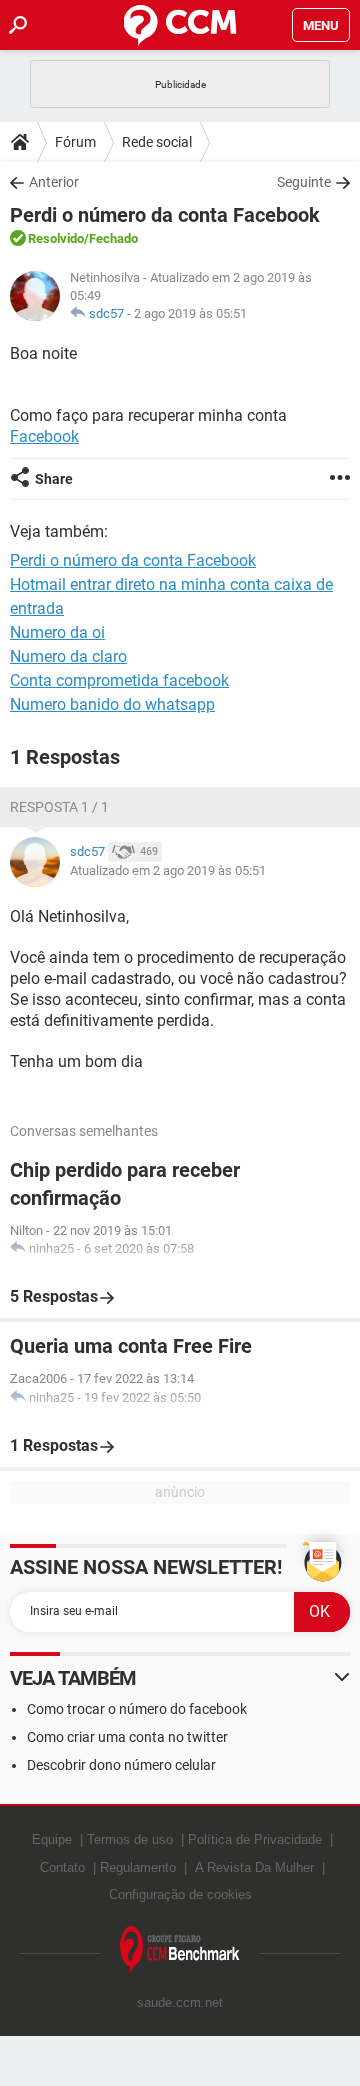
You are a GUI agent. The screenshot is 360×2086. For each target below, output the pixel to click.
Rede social (157, 142)
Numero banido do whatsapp (112, 704)
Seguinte (304, 182)
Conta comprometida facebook (119, 680)
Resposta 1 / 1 (59, 807)
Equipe (52, 1839)
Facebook (44, 436)
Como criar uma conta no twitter (127, 1737)
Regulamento (138, 1867)
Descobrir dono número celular (121, 1765)
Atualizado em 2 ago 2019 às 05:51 (168, 870)
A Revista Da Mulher (254, 1867)
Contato (62, 1867)
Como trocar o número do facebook (137, 1709)
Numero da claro (68, 656)
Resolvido (56, 238)
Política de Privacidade (255, 1839)
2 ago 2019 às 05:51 (190, 313)
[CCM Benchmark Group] (180, 1950)
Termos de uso (130, 1839)
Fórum (75, 142)
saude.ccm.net (180, 2002)
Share (54, 479)
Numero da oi (57, 632)
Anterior (54, 182)
